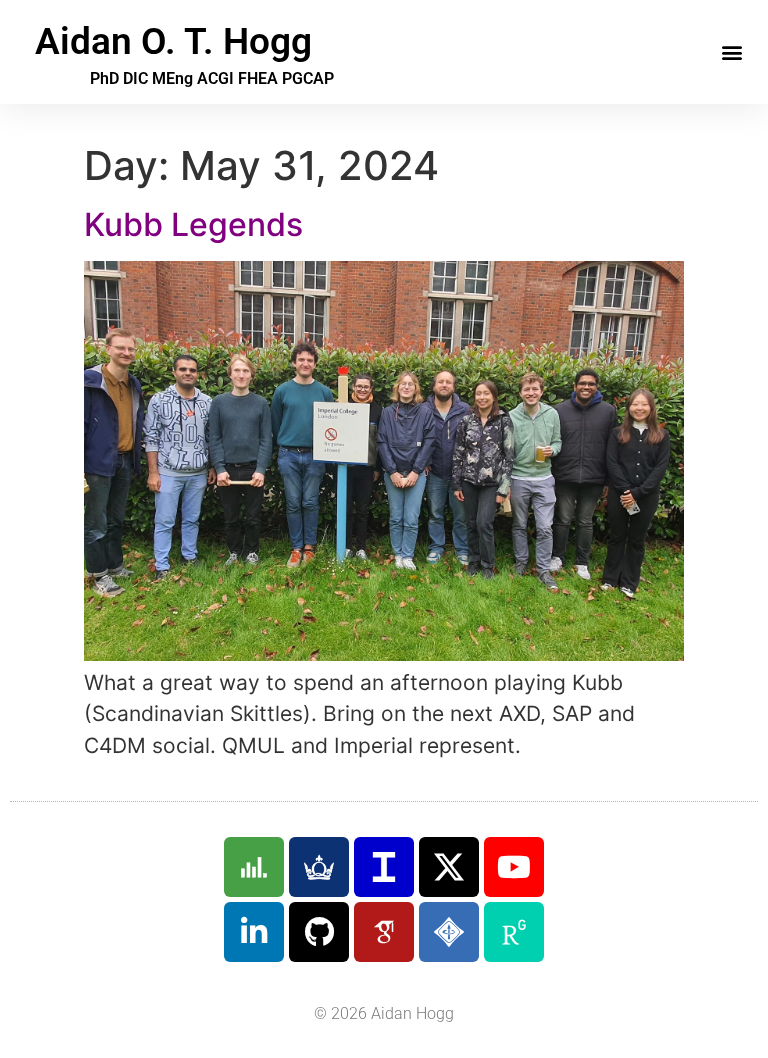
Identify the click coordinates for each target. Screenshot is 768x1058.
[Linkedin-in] (254, 932)
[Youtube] (514, 867)
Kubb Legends (193, 224)
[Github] (319, 932)
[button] (731, 52)
